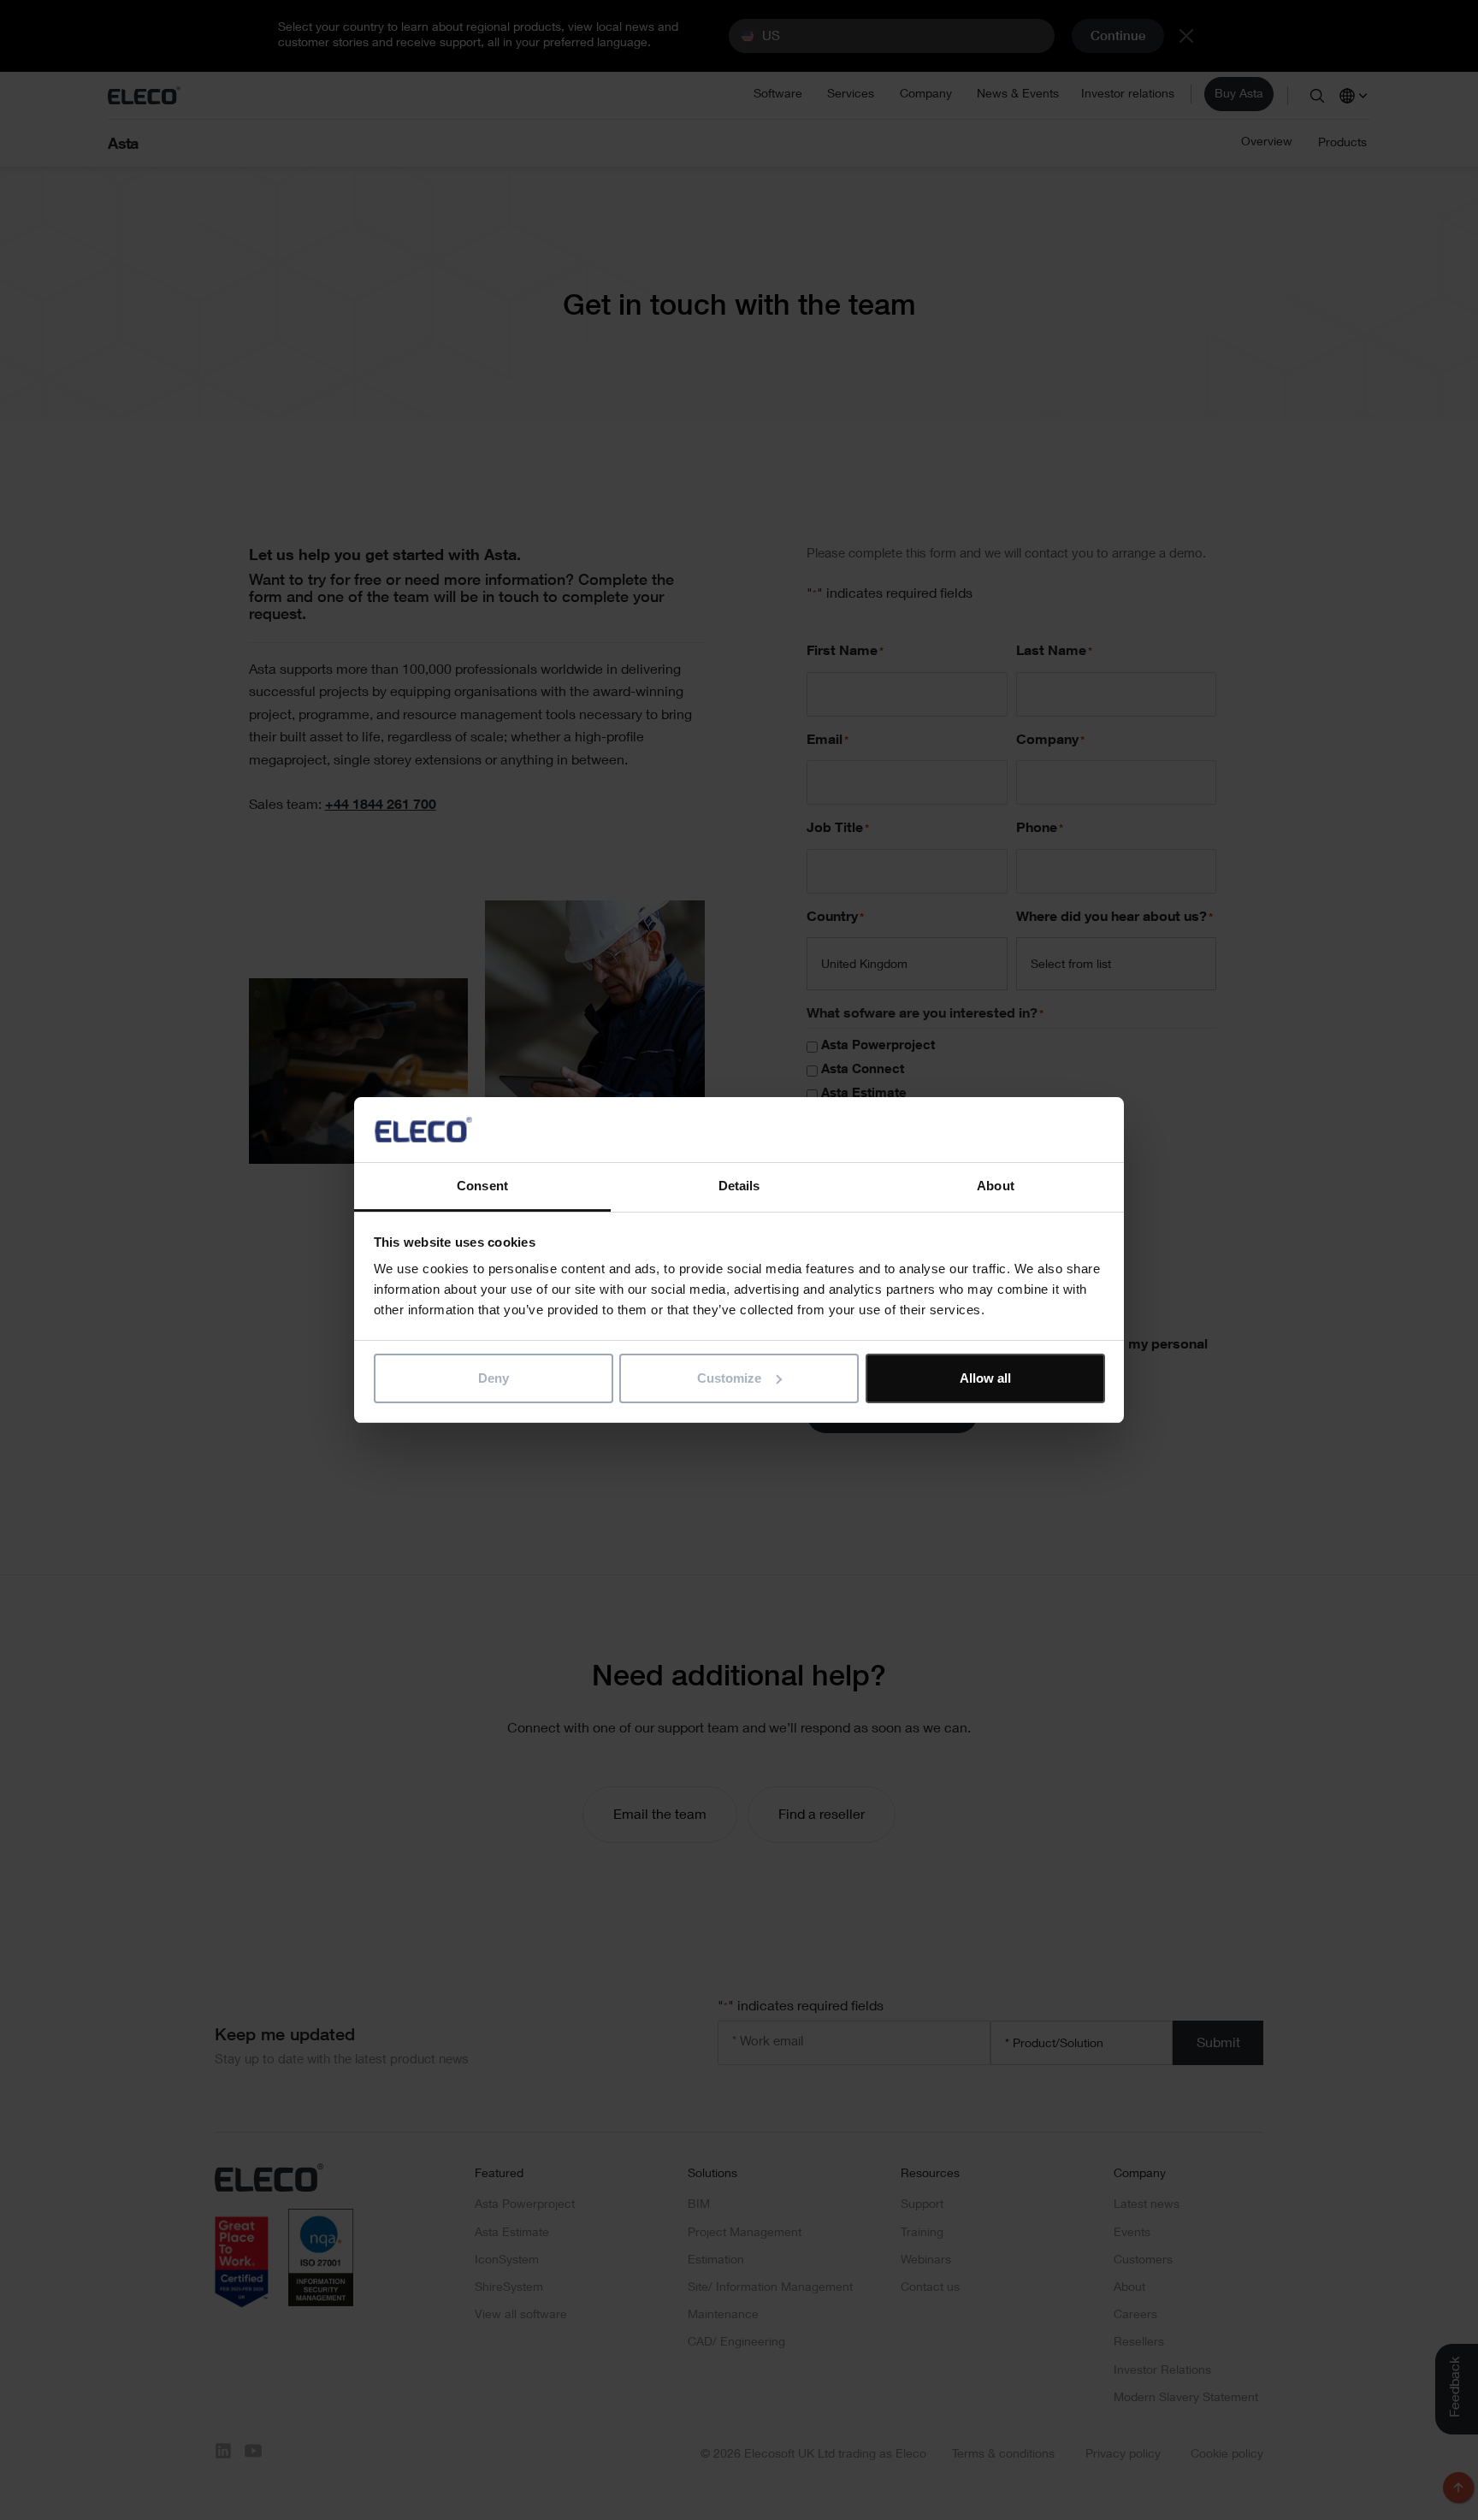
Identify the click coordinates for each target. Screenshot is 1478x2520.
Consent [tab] (482, 1186)
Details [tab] (739, 1186)
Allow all (985, 1378)
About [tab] (996, 1186)
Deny (494, 1378)
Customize (729, 1378)
